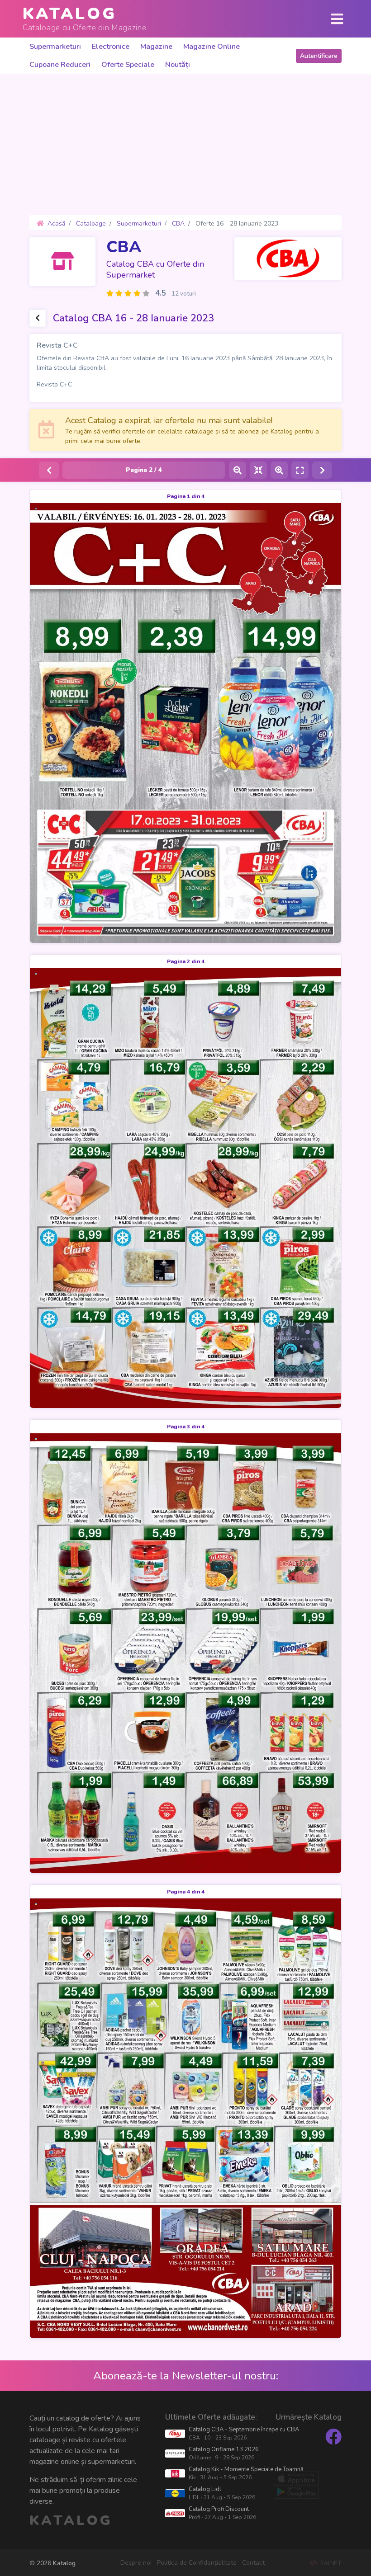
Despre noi (136, 2563)
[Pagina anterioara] (49, 470)
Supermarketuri (55, 47)
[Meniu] (337, 19)
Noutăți (178, 65)
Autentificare (319, 56)
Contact (253, 2563)
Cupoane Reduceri (60, 65)
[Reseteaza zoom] (258, 470)
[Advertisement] (185, 145)
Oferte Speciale (128, 65)
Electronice (111, 47)
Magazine (156, 47)
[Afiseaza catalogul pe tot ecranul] (300, 470)
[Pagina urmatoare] (322, 470)
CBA (124, 247)
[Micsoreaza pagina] (238, 470)
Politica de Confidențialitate (197, 2563)
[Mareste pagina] (279, 470)
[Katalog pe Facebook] (333, 2437)
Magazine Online (212, 47)
